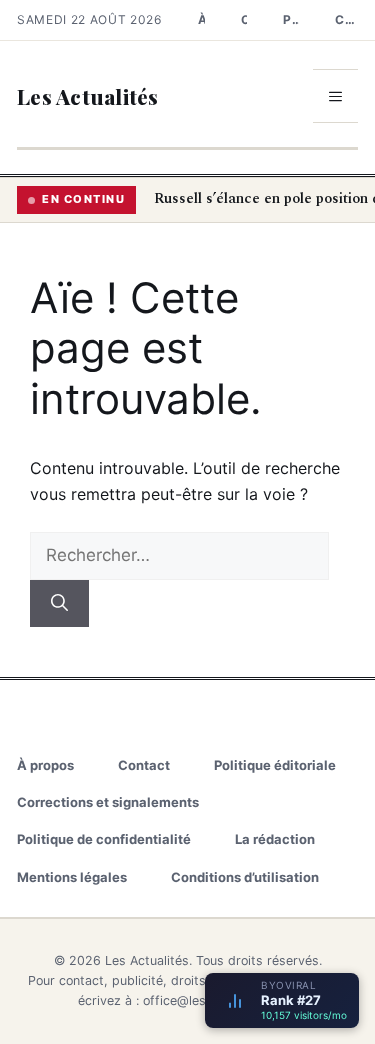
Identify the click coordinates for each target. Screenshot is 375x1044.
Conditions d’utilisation (245, 877)
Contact (244, 19)
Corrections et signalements (346, 19)
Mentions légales (72, 877)
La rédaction (275, 839)
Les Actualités (88, 96)
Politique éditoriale (291, 19)
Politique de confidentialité (104, 839)
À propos (201, 19)
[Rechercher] (59, 604)
